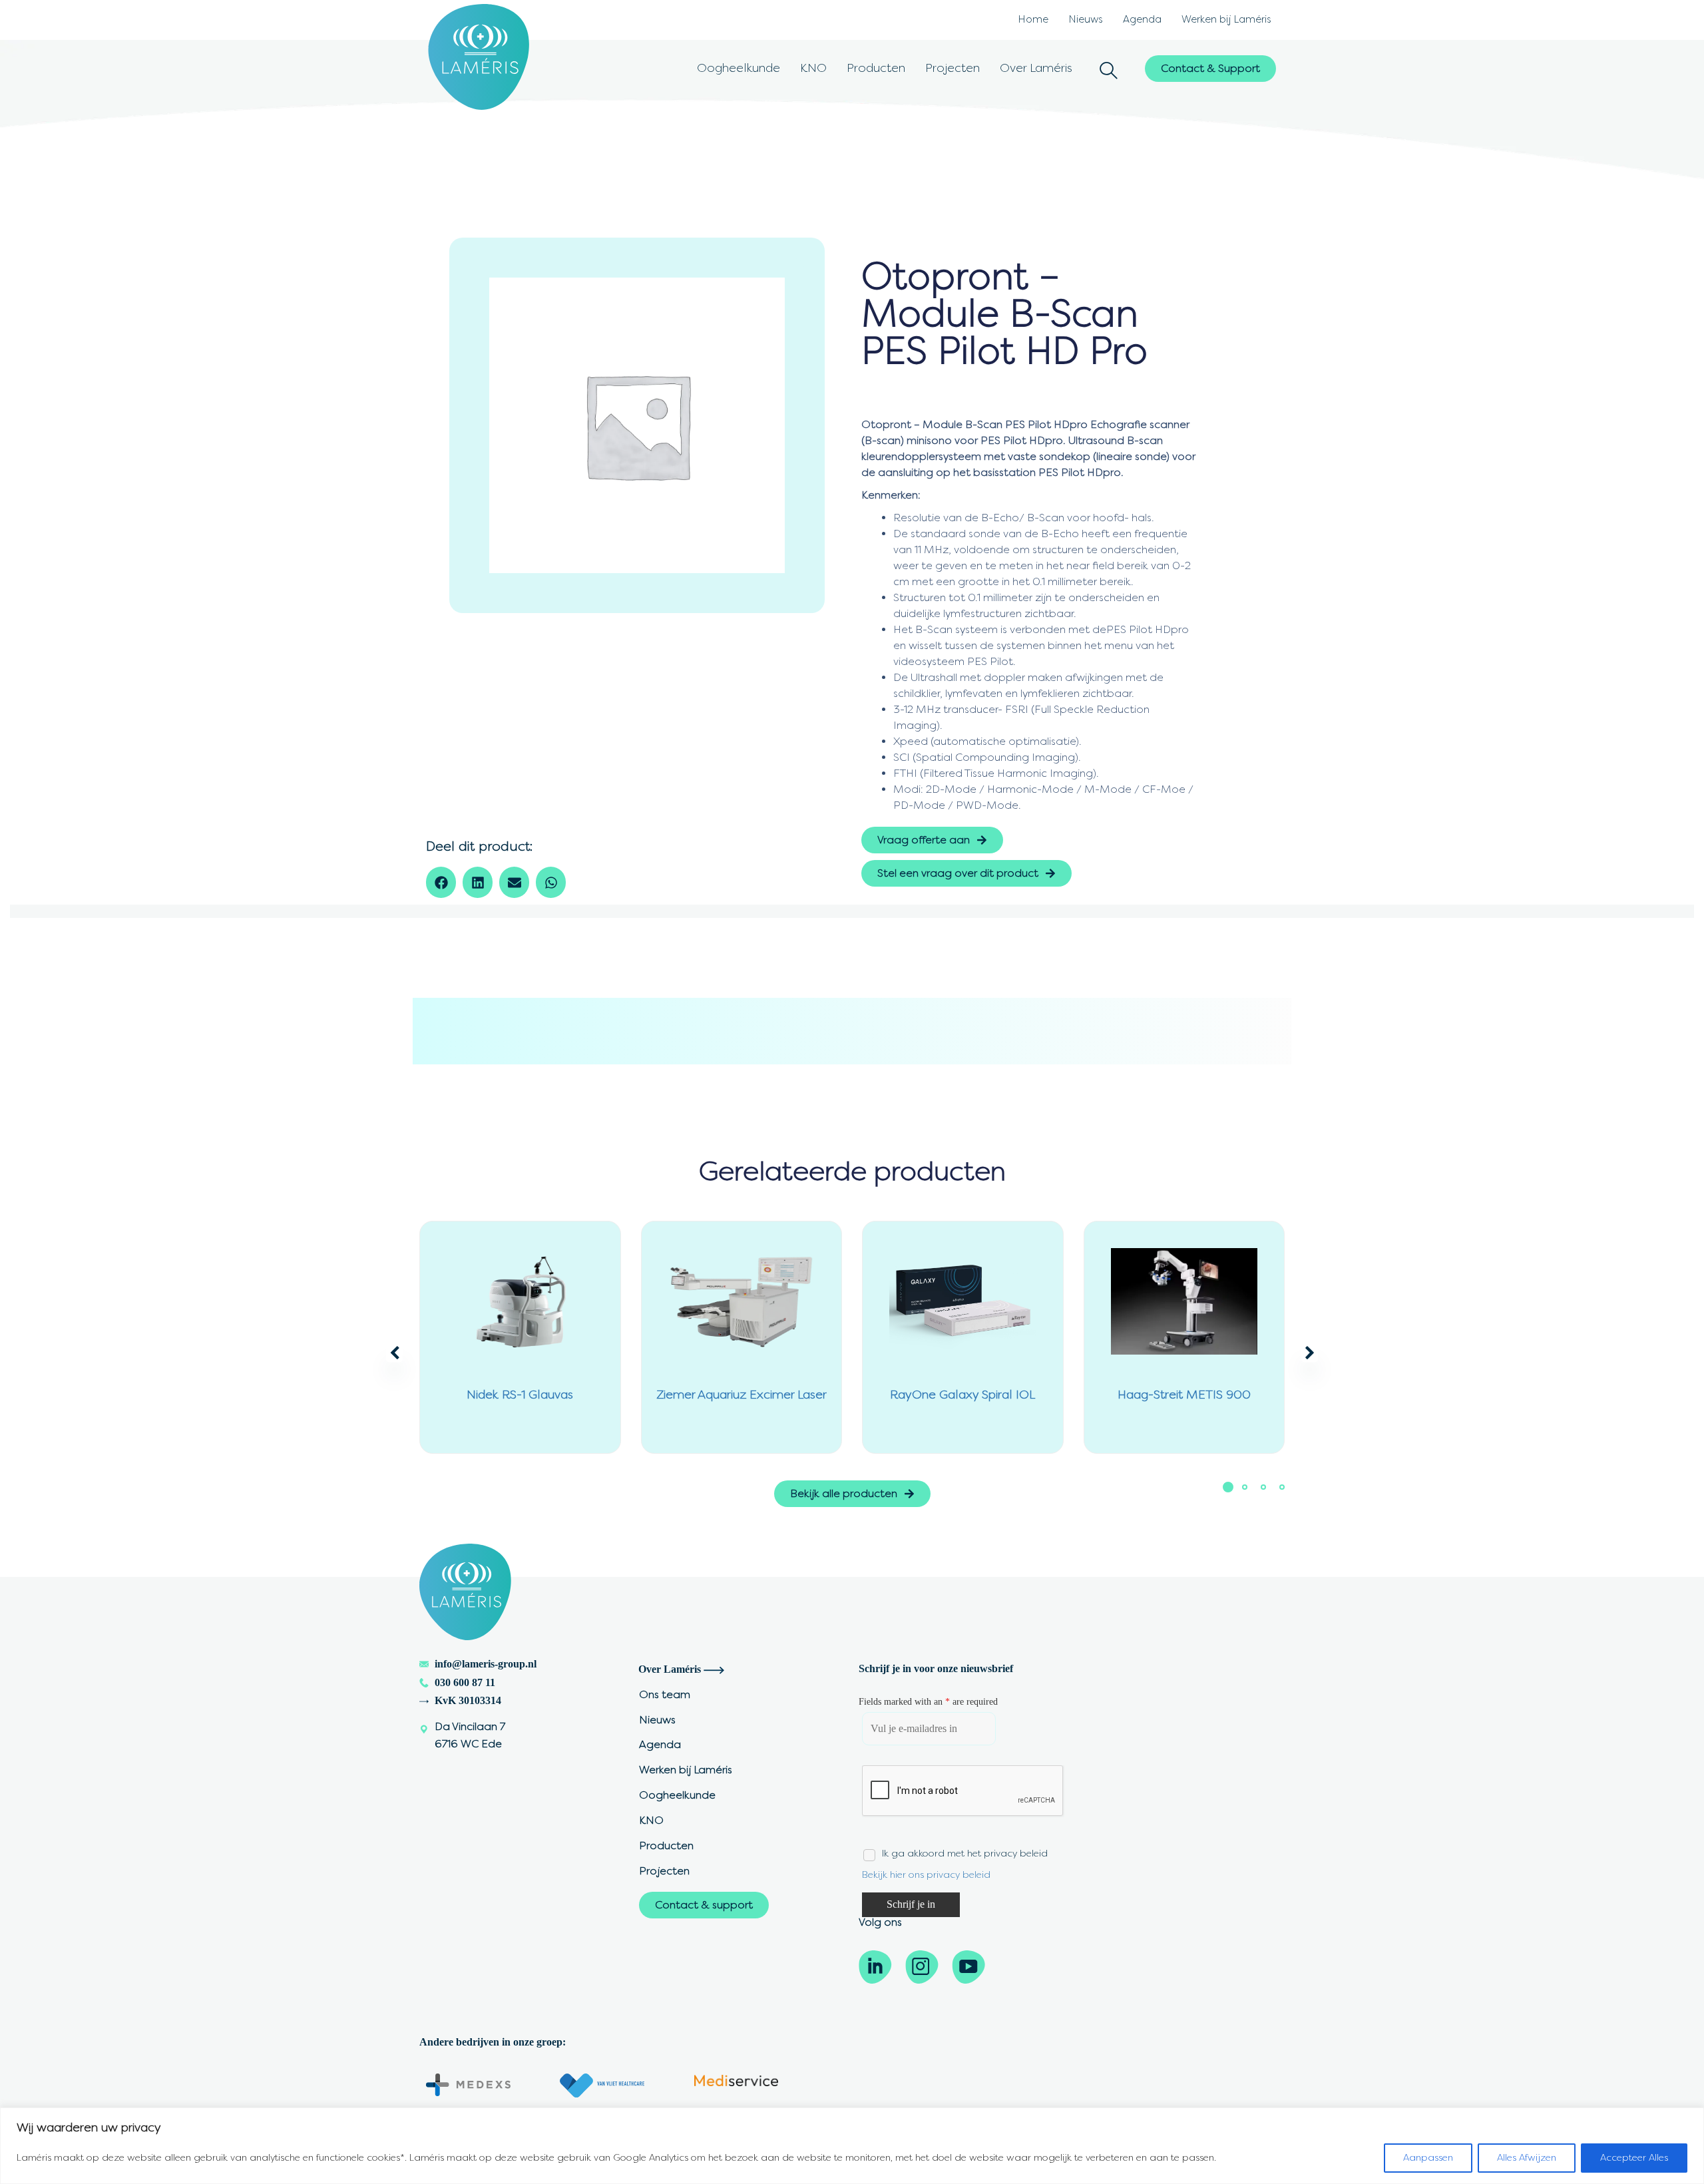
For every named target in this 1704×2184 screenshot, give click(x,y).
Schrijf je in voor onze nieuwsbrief (936, 1668)
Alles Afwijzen (1527, 2158)
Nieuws (1086, 19)
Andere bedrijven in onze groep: (493, 2042)
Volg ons (880, 1922)
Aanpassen (1428, 2158)
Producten (876, 68)
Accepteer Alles (1634, 2158)
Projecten (953, 68)
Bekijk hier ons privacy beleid (926, 1875)
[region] (852, 2146)
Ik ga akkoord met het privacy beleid (965, 1854)
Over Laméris (1036, 68)
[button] (1109, 72)
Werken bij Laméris (1226, 19)
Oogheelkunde (739, 68)
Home (1033, 19)
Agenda (1142, 19)
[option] (637, 425)
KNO (813, 68)
